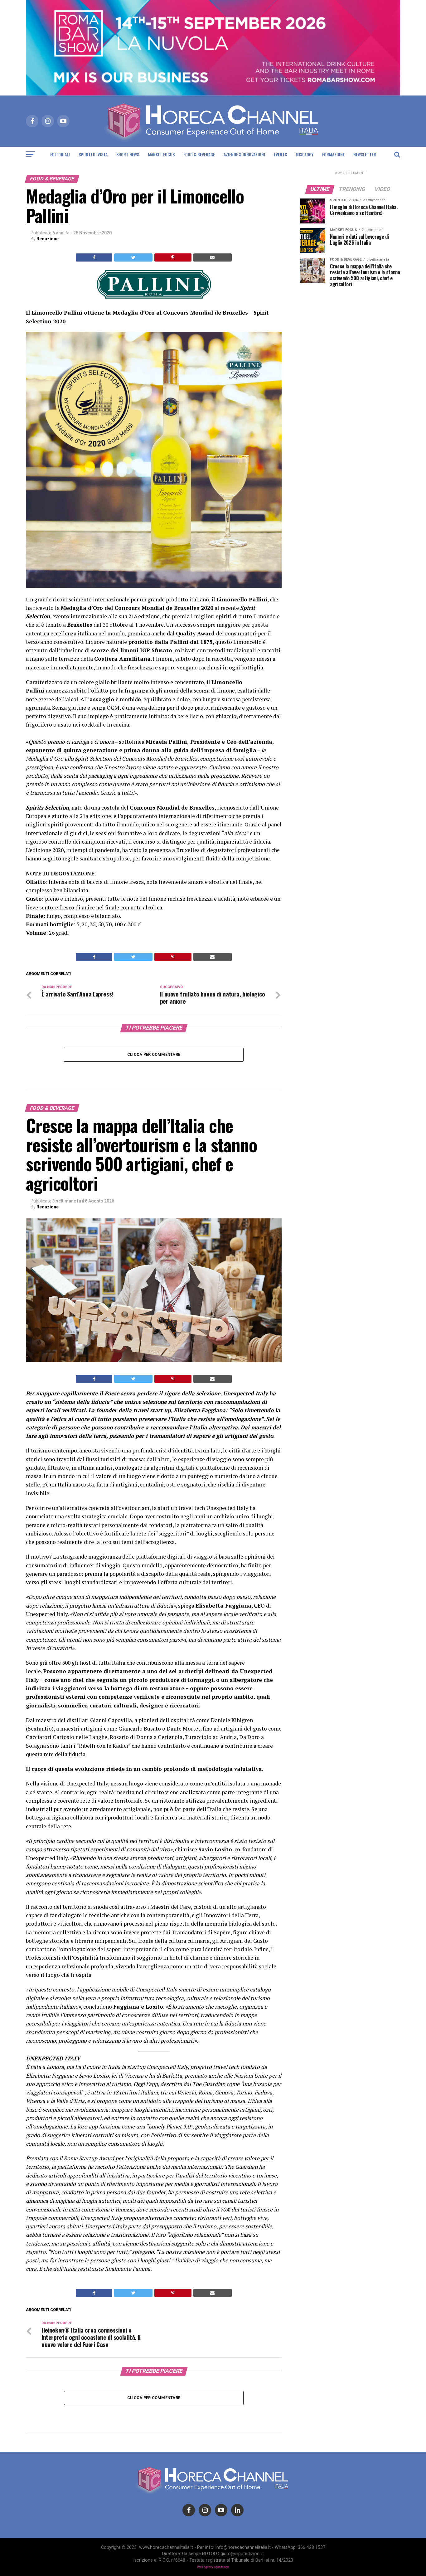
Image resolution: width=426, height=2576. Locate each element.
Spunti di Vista (93, 154)
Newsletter (365, 154)
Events (280, 154)
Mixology (305, 154)
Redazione (48, 239)
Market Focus (161, 154)
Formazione (333, 154)
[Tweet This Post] (133, 257)
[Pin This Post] (173, 257)
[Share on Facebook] (94, 257)
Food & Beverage (199, 154)
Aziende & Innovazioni (244, 154)
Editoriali (60, 154)
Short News (128, 154)
